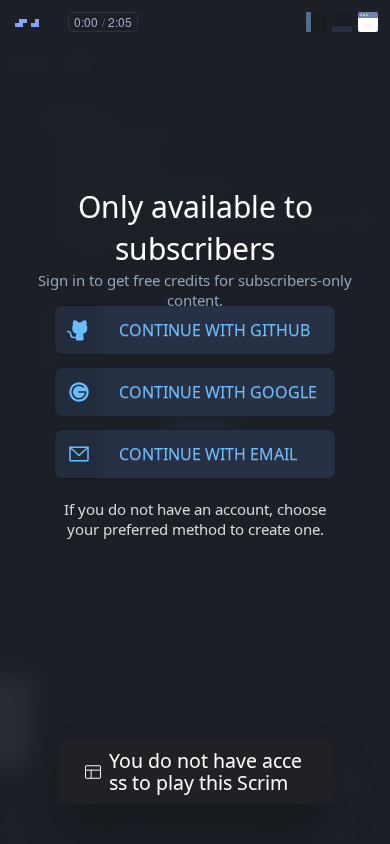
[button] (316, 22)
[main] (195, 422)
